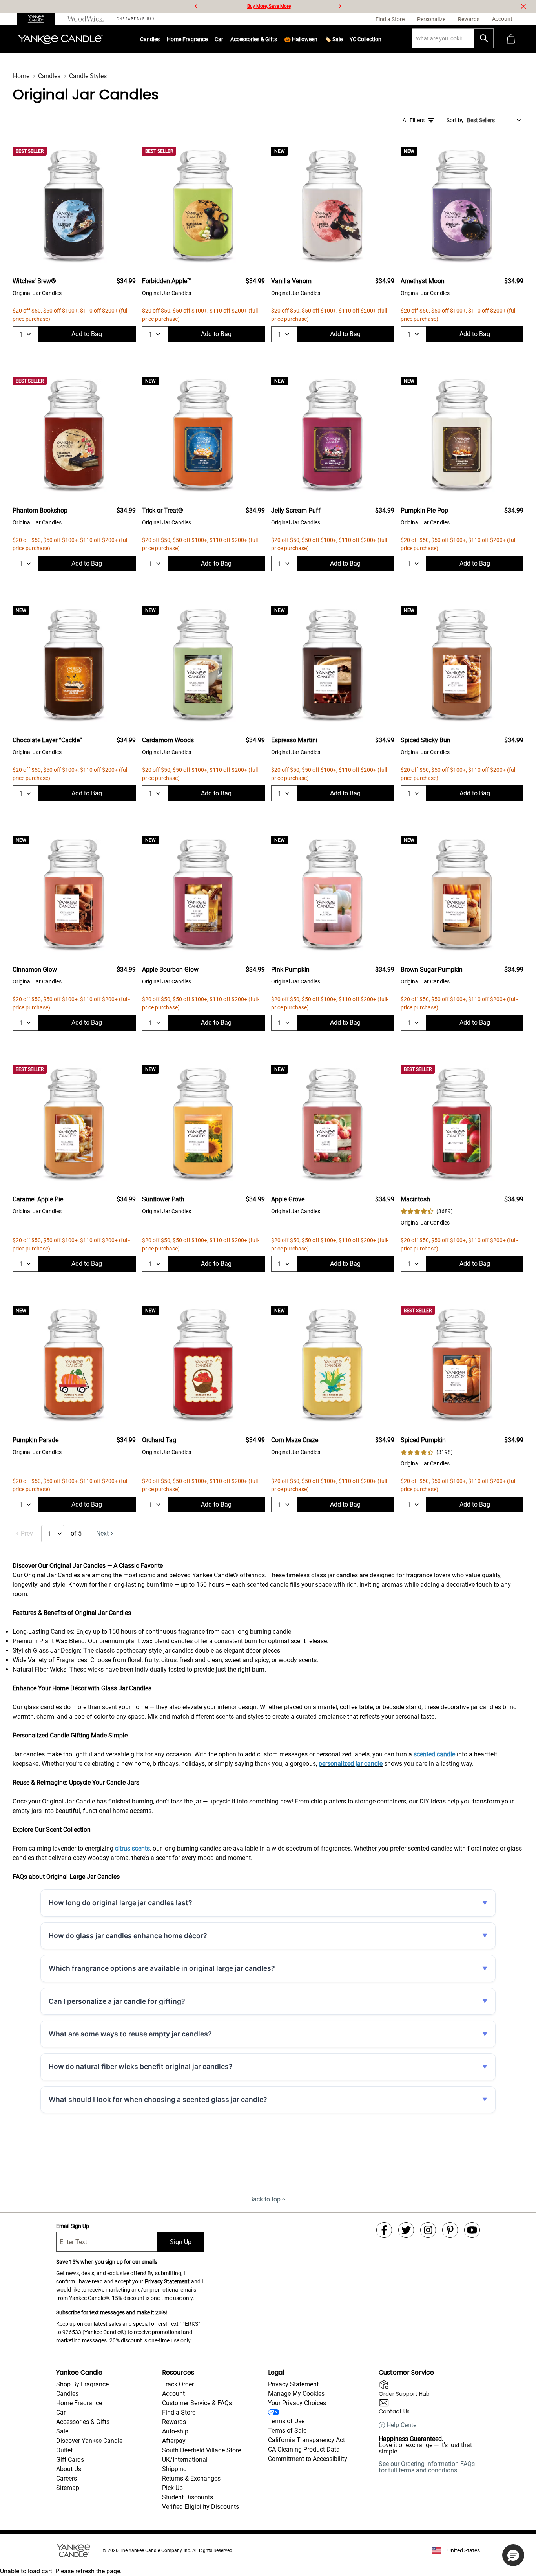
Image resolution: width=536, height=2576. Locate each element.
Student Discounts (188, 2497)
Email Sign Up (73, 2226)
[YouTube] (472, 2230)
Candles (150, 39)
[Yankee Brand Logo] (60, 39)
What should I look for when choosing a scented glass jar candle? (158, 2099)
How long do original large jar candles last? (120, 1903)
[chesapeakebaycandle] (136, 19)
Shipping (174, 2469)
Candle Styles (88, 76)
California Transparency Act (306, 2440)
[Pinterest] (450, 2230)
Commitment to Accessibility (308, 2459)
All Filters (414, 120)
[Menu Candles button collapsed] (160, 39)
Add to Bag (87, 334)
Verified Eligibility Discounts (201, 2507)
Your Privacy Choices (297, 2403)
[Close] (523, 6)
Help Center (402, 2425)
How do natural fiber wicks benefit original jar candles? (141, 2066)
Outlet (64, 2450)
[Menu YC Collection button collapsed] (381, 39)
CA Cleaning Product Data (304, 2449)
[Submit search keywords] (484, 38)
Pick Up (172, 2488)
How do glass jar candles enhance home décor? (128, 1936)
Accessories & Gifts (254, 39)
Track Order (178, 2384)
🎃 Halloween (301, 39)
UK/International (185, 2460)
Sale (62, 2431)
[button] (513, 2555)
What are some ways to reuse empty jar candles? (130, 2034)
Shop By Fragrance (82, 2384)
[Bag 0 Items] (511, 39)
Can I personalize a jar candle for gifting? (117, 2001)
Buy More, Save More (269, 6)
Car (61, 2412)
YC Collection (366, 39)
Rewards (174, 2422)
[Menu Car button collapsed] (223, 39)
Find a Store (179, 2412)
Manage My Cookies (296, 2394)
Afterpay (174, 2441)
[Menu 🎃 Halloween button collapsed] (317, 39)
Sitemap (68, 2488)
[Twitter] (406, 2230)
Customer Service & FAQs (197, 2403)
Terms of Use (286, 2421)
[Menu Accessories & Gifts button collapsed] (277, 39)
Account (173, 2394)
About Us (69, 2469)
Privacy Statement (167, 2281)
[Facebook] (384, 2230)
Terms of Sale (287, 2430)
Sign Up (181, 2242)
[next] (340, 6)
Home (21, 76)
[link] (427, 1211)
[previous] (196, 6)
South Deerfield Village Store (201, 2450)
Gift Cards (70, 2460)
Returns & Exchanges (191, 2478)
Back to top (265, 2199)
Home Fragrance (187, 39)
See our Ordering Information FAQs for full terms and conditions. (427, 2467)
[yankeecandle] (39, 19)
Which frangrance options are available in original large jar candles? (162, 1968)
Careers (67, 2478)
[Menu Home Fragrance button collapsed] (208, 39)
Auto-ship (175, 2431)
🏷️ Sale (334, 39)
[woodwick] (86, 19)
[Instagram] (428, 2230)
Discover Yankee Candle (89, 2441)
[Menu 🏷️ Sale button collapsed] (343, 39)
